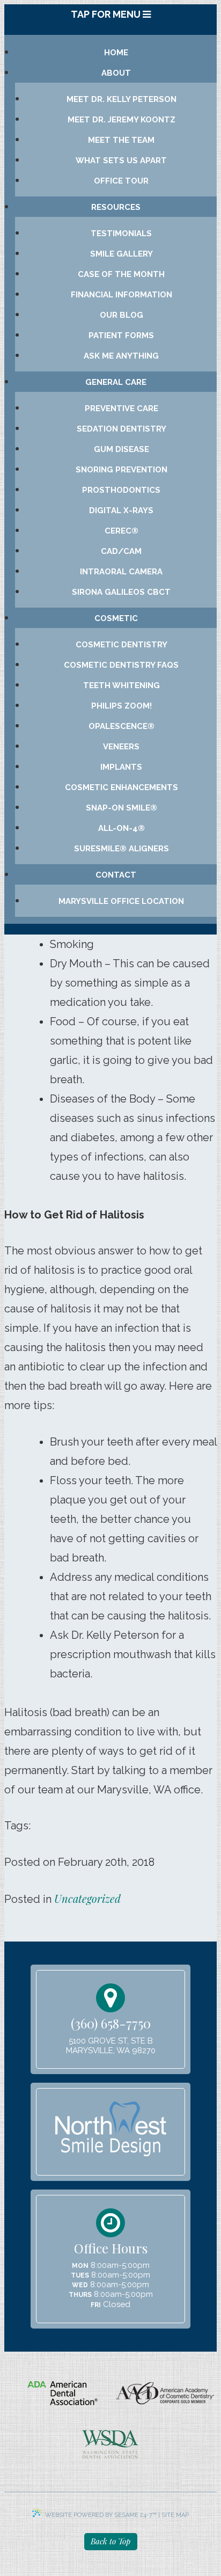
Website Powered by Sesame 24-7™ (101, 2515)
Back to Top (110, 2541)
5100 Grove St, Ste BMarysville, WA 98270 (111, 2046)
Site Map (175, 2515)
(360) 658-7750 (111, 2023)
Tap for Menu (107, 14)
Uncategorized (87, 1898)
